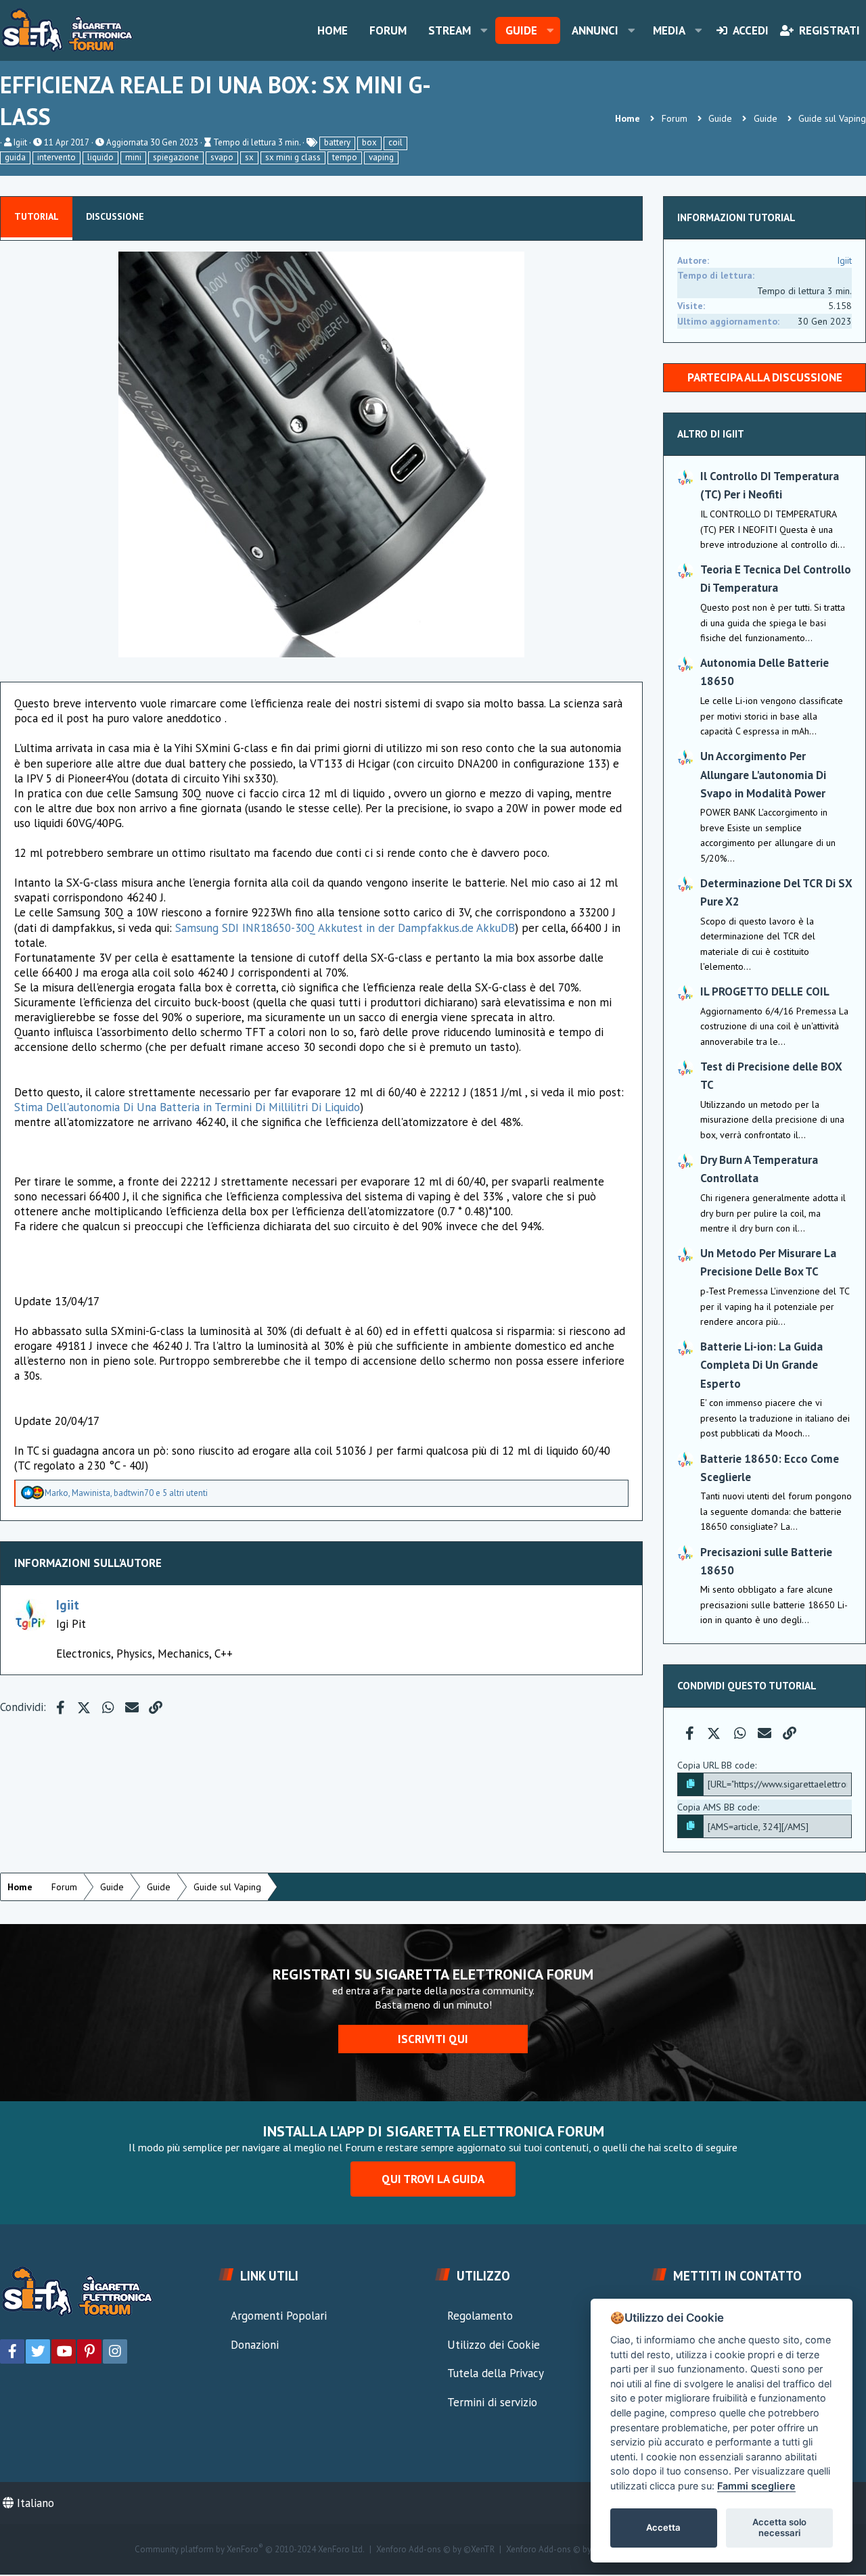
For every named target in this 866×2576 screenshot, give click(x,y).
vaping (381, 157)
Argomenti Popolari (279, 2316)
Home (333, 30)
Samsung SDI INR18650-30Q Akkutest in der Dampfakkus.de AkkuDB (345, 928)
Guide (521, 30)
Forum (388, 30)
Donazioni (255, 2345)
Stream (450, 30)
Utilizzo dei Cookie (494, 2345)
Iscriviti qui (433, 2039)
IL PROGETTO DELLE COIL (765, 991)
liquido (100, 157)
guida (15, 157)
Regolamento (480, 2316)
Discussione (115, 216)
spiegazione (176, 157)
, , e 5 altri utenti (126, 1493)
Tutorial (37, 216)
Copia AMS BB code (717, 1807)
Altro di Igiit (711, 434)
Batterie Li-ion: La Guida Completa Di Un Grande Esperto (761, 1365)
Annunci (595, 30)
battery (337, 142)
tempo (345, 157)
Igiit (20, 142)
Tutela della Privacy (496, 2373)
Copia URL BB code (716, 1765)
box (369, 142)
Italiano (34, 2503)
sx (249, 157)
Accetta (663, 2527)
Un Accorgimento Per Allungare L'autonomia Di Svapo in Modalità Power (763, 774)
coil (395, 142)
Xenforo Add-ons (435, 2550)
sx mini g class (293, 157)
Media (669, 30)
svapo (222, 157)
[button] (484, 30)
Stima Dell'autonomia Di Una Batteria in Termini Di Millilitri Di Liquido (187, 1107)
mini (133, 157)
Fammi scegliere (756, 2486)
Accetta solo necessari (779, 2527)
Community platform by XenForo (250, 2550)
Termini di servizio (492, 2402)
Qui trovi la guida (433, 2179)
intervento (56, 157)
